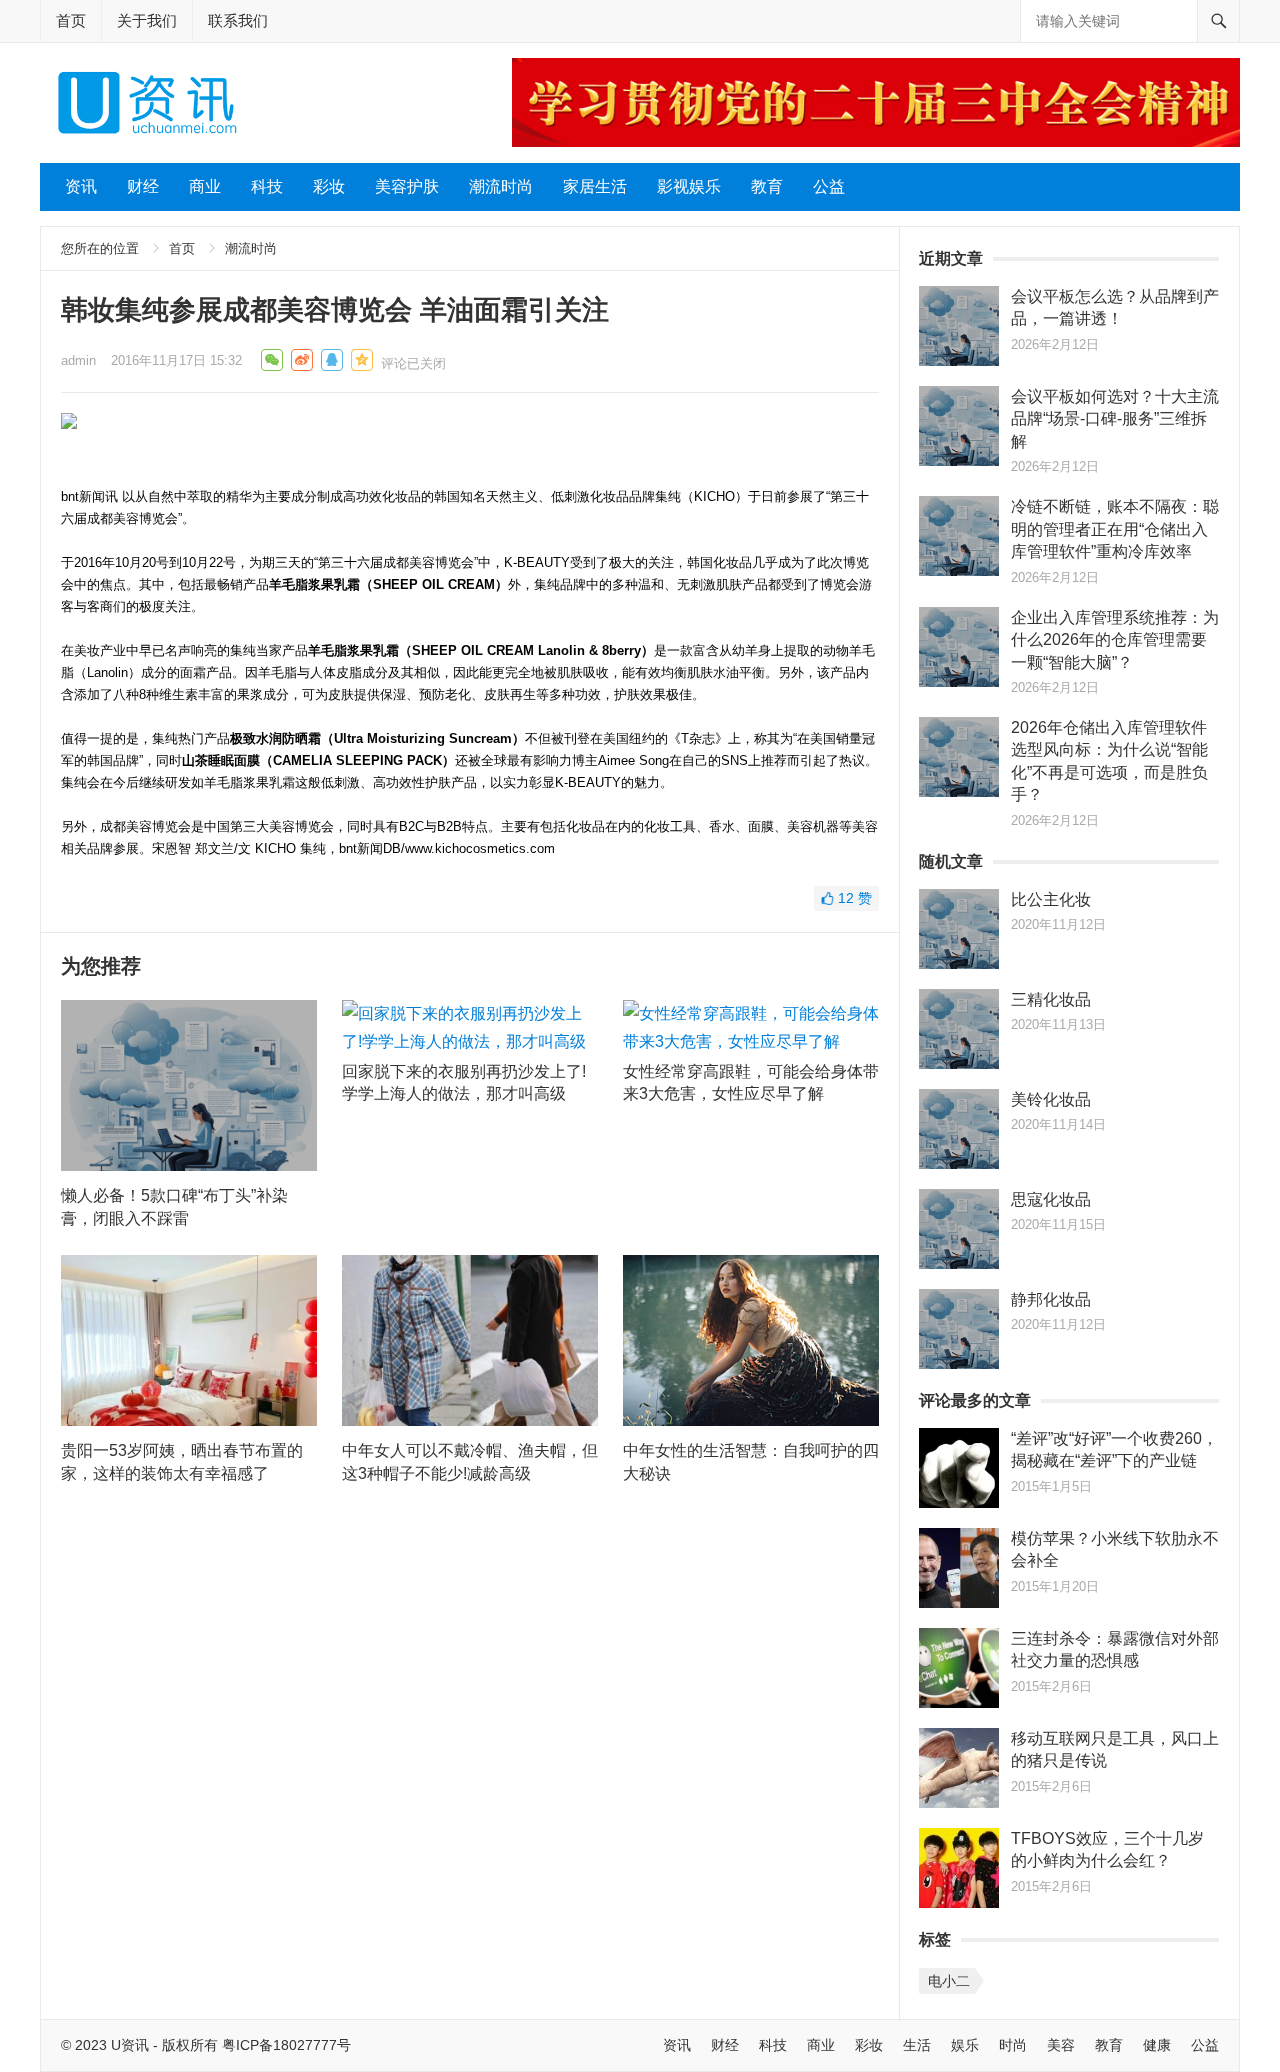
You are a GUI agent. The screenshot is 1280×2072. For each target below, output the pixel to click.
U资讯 (130, 2045)
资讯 (81, 186)
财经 (143, 186)
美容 (1061, 2045)
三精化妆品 (1051, 999)
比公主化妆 (1051, 899)
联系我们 (238, 20)
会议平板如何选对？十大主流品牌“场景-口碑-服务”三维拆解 (1115, 419)
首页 (71, 20)
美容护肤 (407, 186)
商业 (205, 186)
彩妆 (329, 186)
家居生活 (595, 186)
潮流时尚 (501, 186)
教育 (767, 186)
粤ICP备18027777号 (286, 2045)
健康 (1157, 2045)
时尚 (1013, 2045)
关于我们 (147, 20)
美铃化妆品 (1051, 1099)
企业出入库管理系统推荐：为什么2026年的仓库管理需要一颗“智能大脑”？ (1115, 640)
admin (78, 360)
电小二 (949, 1981)
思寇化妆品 (1051, 1199)
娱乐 (965, 2045)
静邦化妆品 (1051, 1299)
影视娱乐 (689, 186)
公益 (829, 186)
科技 (267, 186)
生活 (917, 2045)
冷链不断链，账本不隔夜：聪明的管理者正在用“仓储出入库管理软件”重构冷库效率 (1115, 529)
